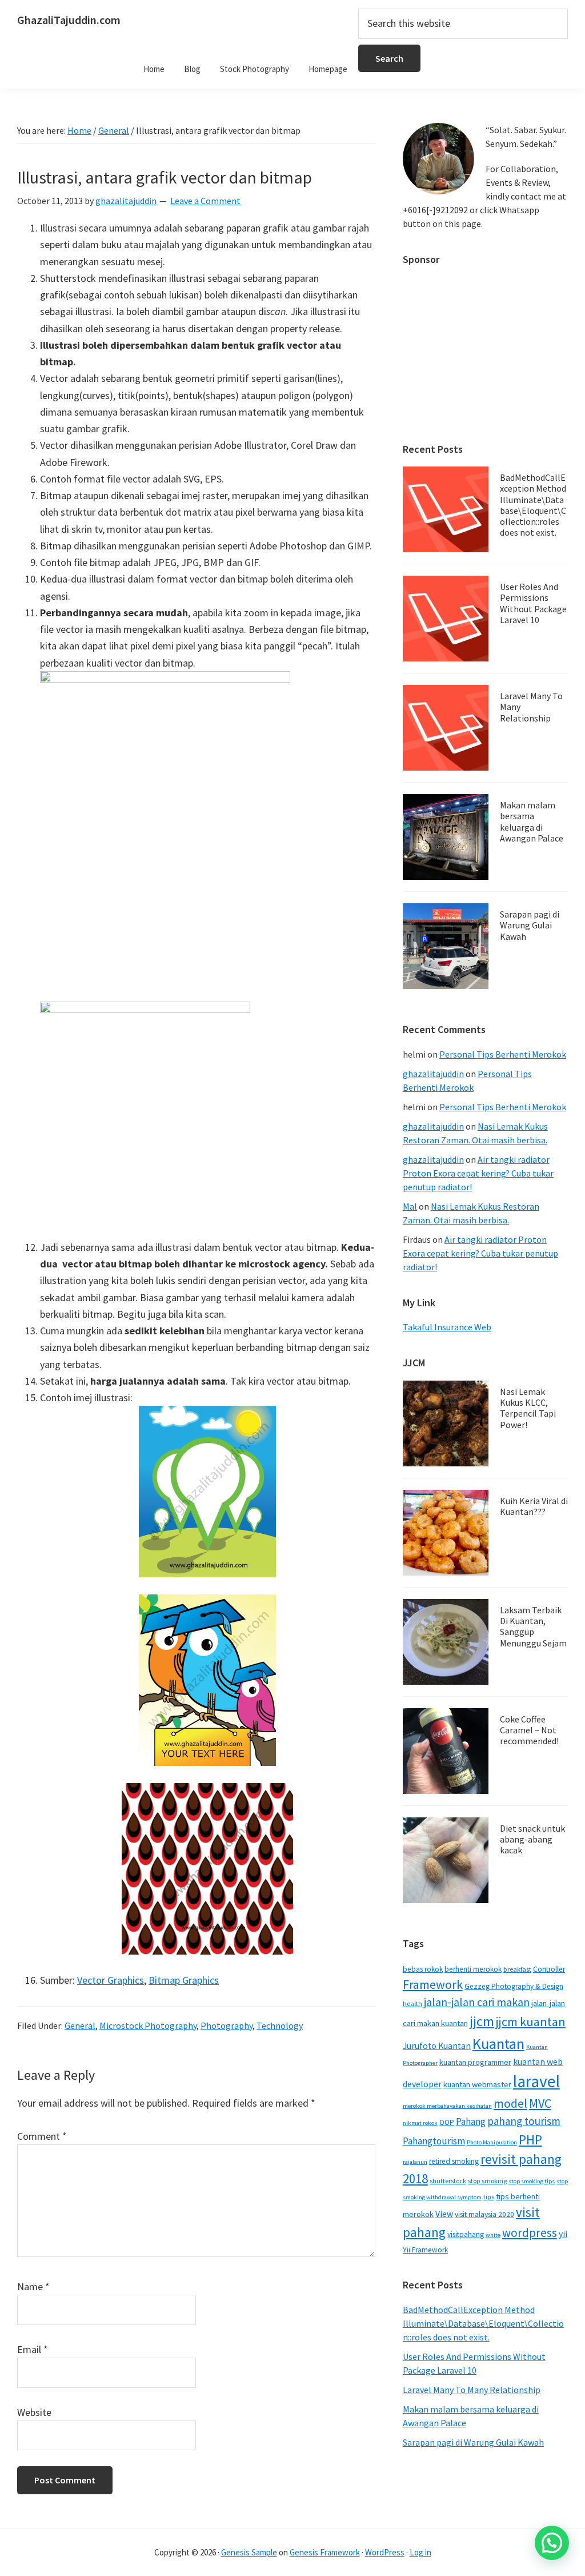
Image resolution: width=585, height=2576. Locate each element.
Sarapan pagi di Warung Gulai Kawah (530, 925)
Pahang (471, 2122)
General (80, 2025)
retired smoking (454, 2161)
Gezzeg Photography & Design (514, 1986)
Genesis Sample (249, 2552)
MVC (540, 2103)
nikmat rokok (420, 2123)
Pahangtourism (434, 2141)
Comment (42, 2136)
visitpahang (466, 2234)
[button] (552, 2543)
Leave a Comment (205, 201)
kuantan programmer (475, 2062)
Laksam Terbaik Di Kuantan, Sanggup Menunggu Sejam (533, 1626)
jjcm (482, 2021)
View (444, 2214)
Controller (549, 1969)
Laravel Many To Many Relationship (472, 2390)
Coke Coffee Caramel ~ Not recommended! (529, 1730)
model (510, 2104)
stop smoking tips (532, 2181)
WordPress (385, 2552)
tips (489, 2197)
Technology (280, 2025)
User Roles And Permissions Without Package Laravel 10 (533, 603)
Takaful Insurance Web (447, 1327)
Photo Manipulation (492, 2142)
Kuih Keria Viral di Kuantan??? (534, 1506)
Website (34, 2412)
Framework (433, 1984)
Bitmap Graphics (184, 1980)
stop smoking (487, 2181)
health (412, 2003)
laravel (536, 2081)
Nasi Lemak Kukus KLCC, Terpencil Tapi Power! (528, 1408)
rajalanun (415, 2162)
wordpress (530, 2233)
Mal (410, 1206)
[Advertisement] (485, 349)
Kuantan (498, 2043)
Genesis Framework (325, 2552)
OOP (447, 2122)
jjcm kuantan (531, 2021)
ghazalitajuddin (433, 1074)
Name (33, 2286)
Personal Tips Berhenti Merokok (503, 1054)
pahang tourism (524, 2121)
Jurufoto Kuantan (437, 2046)
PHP (530, 2140)
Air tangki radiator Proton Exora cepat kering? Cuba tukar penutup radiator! (478, 1173)
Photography (227, 2025)
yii (563, 2234)
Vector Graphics (111, 1980)
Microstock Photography (148, 2025)
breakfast (517, 1969)
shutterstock (448, 2181)
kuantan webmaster (477, 2084)
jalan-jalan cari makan (477, 2002)
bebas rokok (423, 1969)
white (493, 2235)
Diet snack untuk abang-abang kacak (532, 1839)
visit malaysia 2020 (484, 2214)
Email (33, 2349)
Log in (420, 2552)
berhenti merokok (473, 1969)
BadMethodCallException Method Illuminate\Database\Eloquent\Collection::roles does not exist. (533, 505)
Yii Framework (425, 2250)
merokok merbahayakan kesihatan (447, 2106)
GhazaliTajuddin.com (69, 20)
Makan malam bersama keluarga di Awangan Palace (532, 822)
